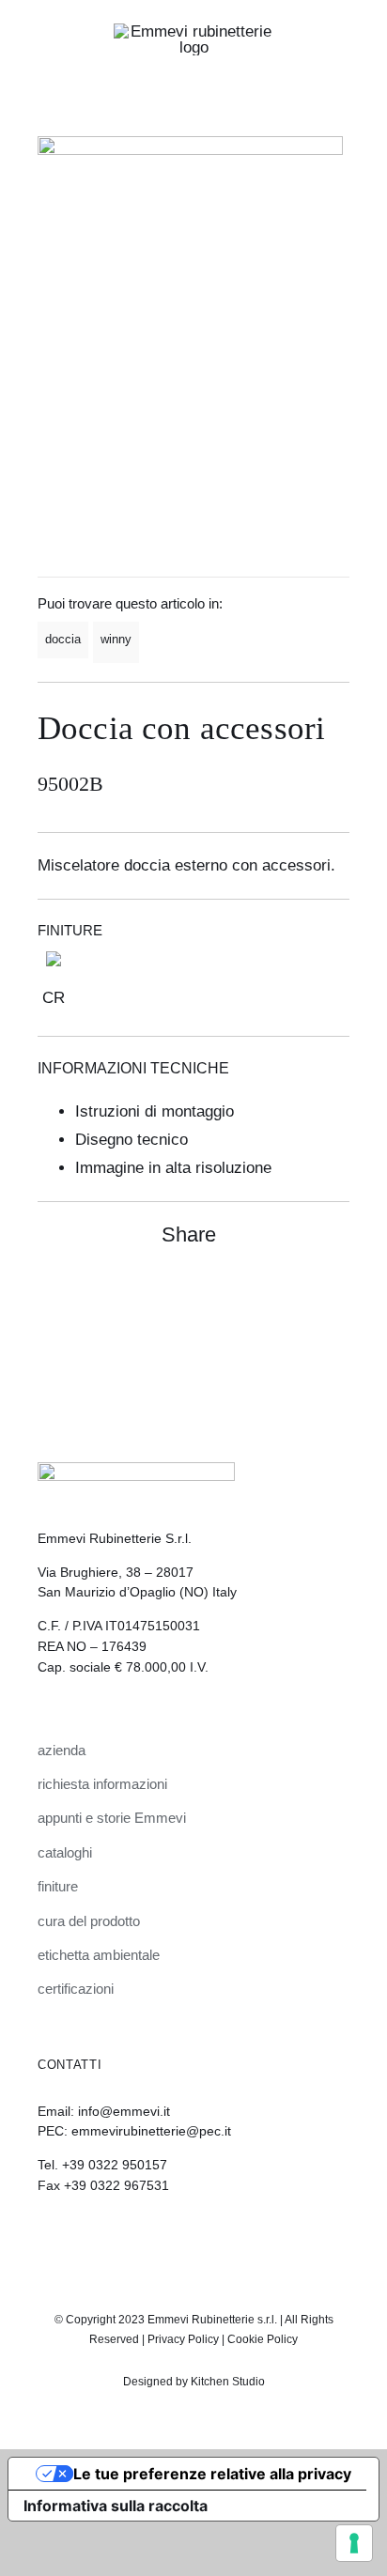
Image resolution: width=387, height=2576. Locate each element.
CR (54, 998)
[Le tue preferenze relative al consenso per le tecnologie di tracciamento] (354, 2543)
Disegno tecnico (132, 1140)
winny (116, 639)
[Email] (333, 1295)
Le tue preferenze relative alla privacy (212, 2474)
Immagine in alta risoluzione (173, 1168)
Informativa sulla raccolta (116, 2506)
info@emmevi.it (124, 2111)
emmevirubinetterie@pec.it (151, 2131)
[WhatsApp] (299, 1295)
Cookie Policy (263, 2339)
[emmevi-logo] (193, 31)
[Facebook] (265, 1295)
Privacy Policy (183, 2339)
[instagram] (178, 2237)
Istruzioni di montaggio (155, 1111)
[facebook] (209, 2237)
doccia (63, 639)
